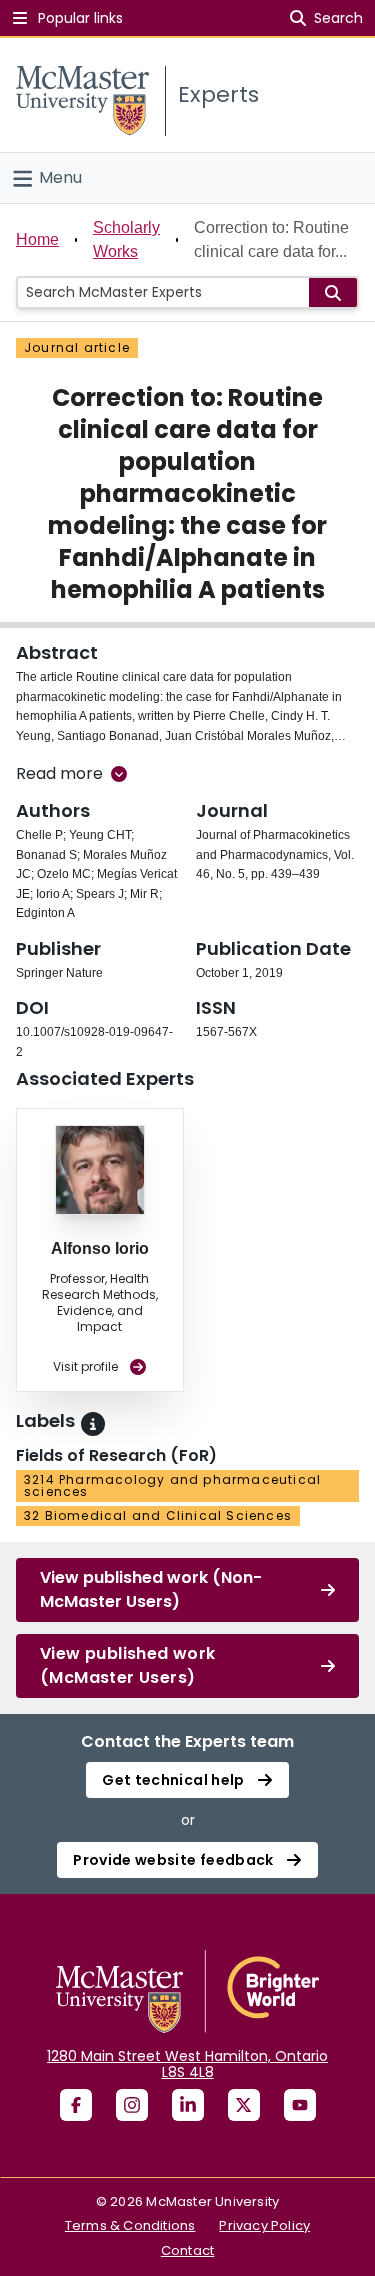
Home (37, 239)
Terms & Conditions (130, 2225)
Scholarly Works (126, 239)
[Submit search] (333, 292)
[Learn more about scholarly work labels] (93, 1424)
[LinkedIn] (188, 2105)
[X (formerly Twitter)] (244, 2105)
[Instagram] (132, 2105)
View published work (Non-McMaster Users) (151, 1589)
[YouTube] (300, 2105)
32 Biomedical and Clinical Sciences (158, 1515)
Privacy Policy (264, 2225)
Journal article (77, 347)
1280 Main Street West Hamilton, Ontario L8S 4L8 (187, 2064)
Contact (187, 2250)
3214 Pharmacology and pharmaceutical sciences (172, 1485)
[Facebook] (76, 2105)
